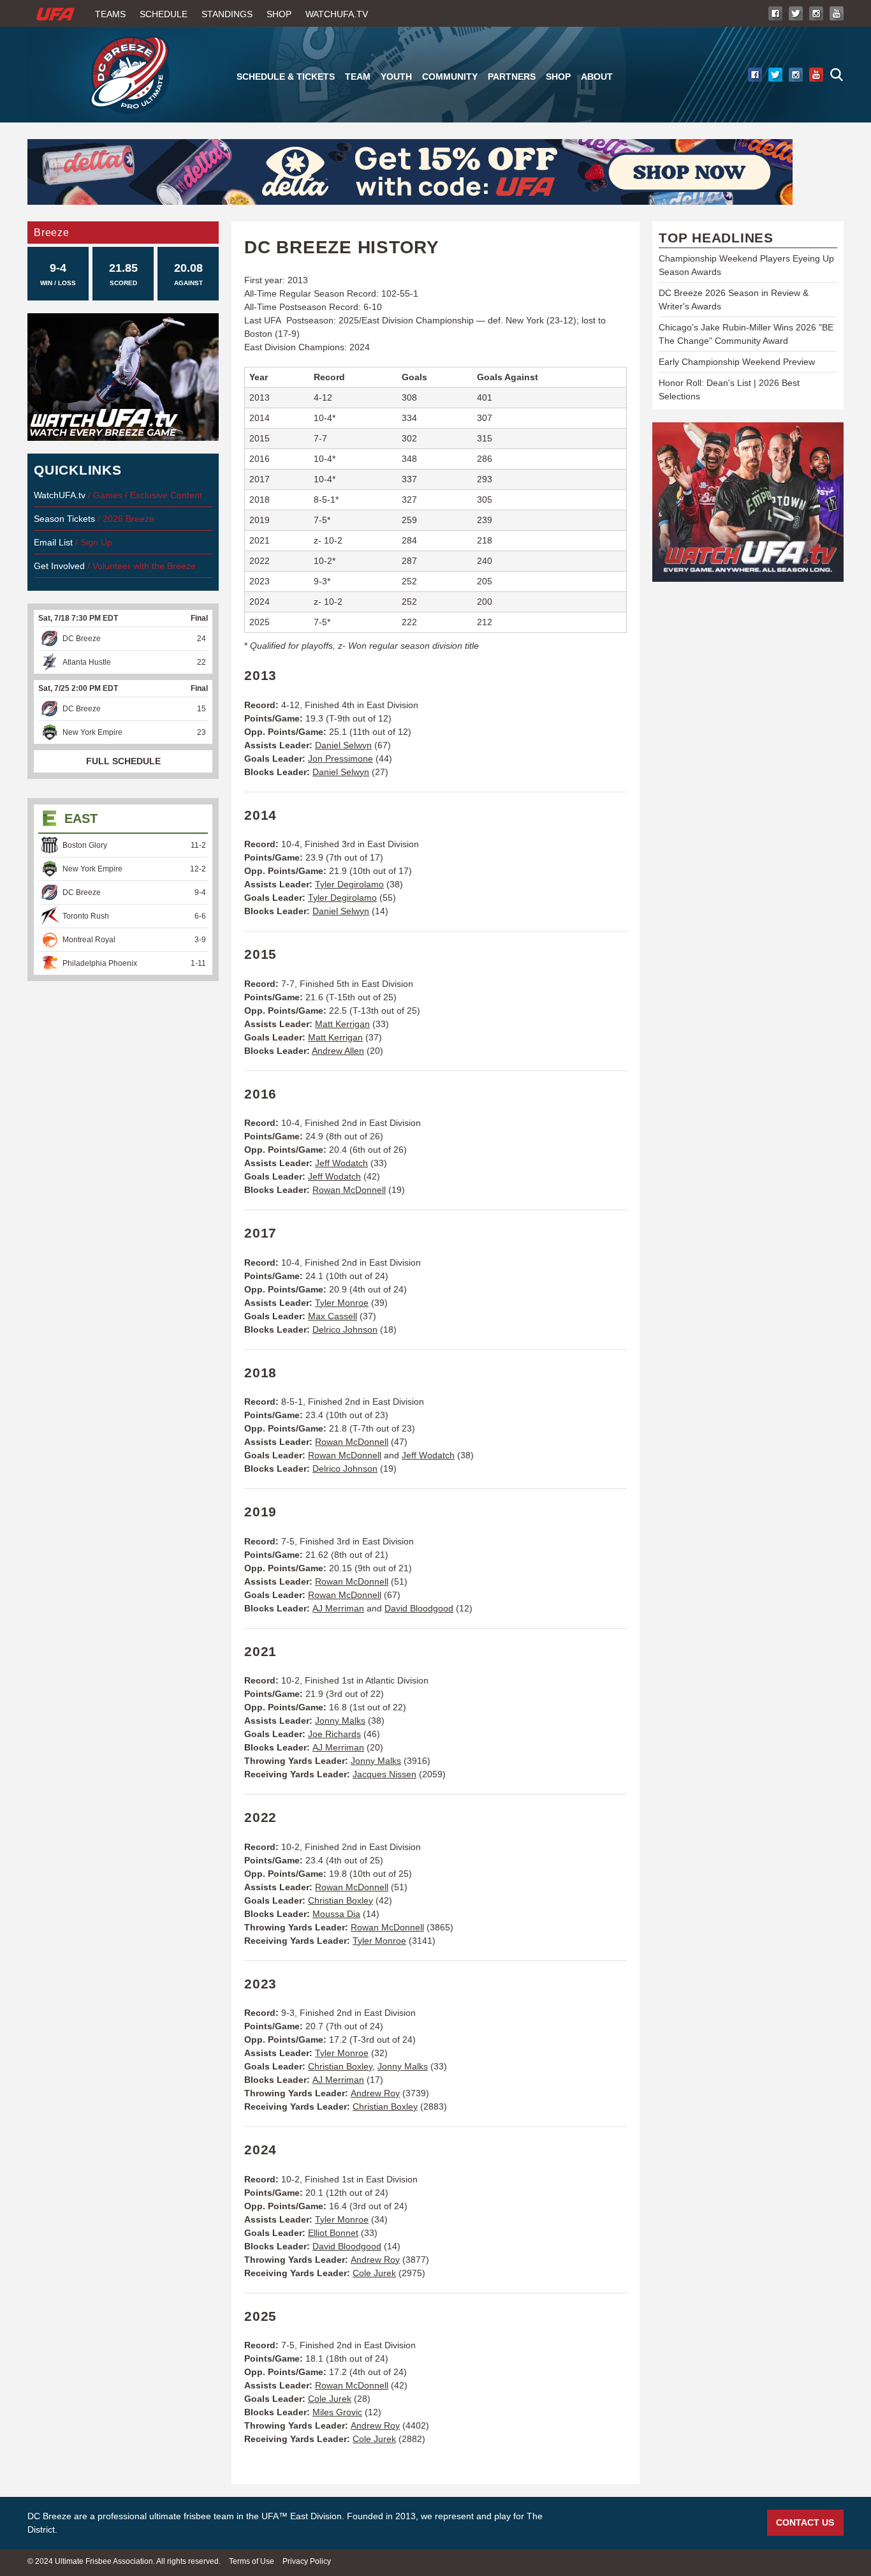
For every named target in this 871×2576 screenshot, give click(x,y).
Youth (396, 77)
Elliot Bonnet (333, 2233)
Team (358, 77)
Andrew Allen (338, 1051)
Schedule (164, 14)
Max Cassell (333, 1316)
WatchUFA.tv (337, 14)
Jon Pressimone (340, 759)
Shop (279, 14)
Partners (512, 77)
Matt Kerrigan (342, 1024)
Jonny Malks (340, 1721)
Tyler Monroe (342, 1303)
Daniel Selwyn (343, 745)
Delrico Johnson (345, 1329)
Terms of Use (252, 2561)
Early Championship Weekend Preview (737, 362)
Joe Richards (334, 1734)
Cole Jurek (374, 2273)
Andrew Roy (375, 2093)
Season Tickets (64, 519)
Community (450, 77)
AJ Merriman (338, 1608)
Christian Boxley (340, 1900)
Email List (53, 542)
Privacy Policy (307, 2561)
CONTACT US (805, 2522)
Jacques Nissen (384, 1774)
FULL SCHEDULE (123, 761)
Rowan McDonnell (349, 1190)
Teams (110, 14)
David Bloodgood (419, 1608)
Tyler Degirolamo (349, 884)
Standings (227, 14)
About (597, 77)
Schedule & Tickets (286, 77)
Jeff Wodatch (341, 1163)
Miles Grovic (337, 2412)
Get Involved (59, 566)
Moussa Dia (336, 1914)
